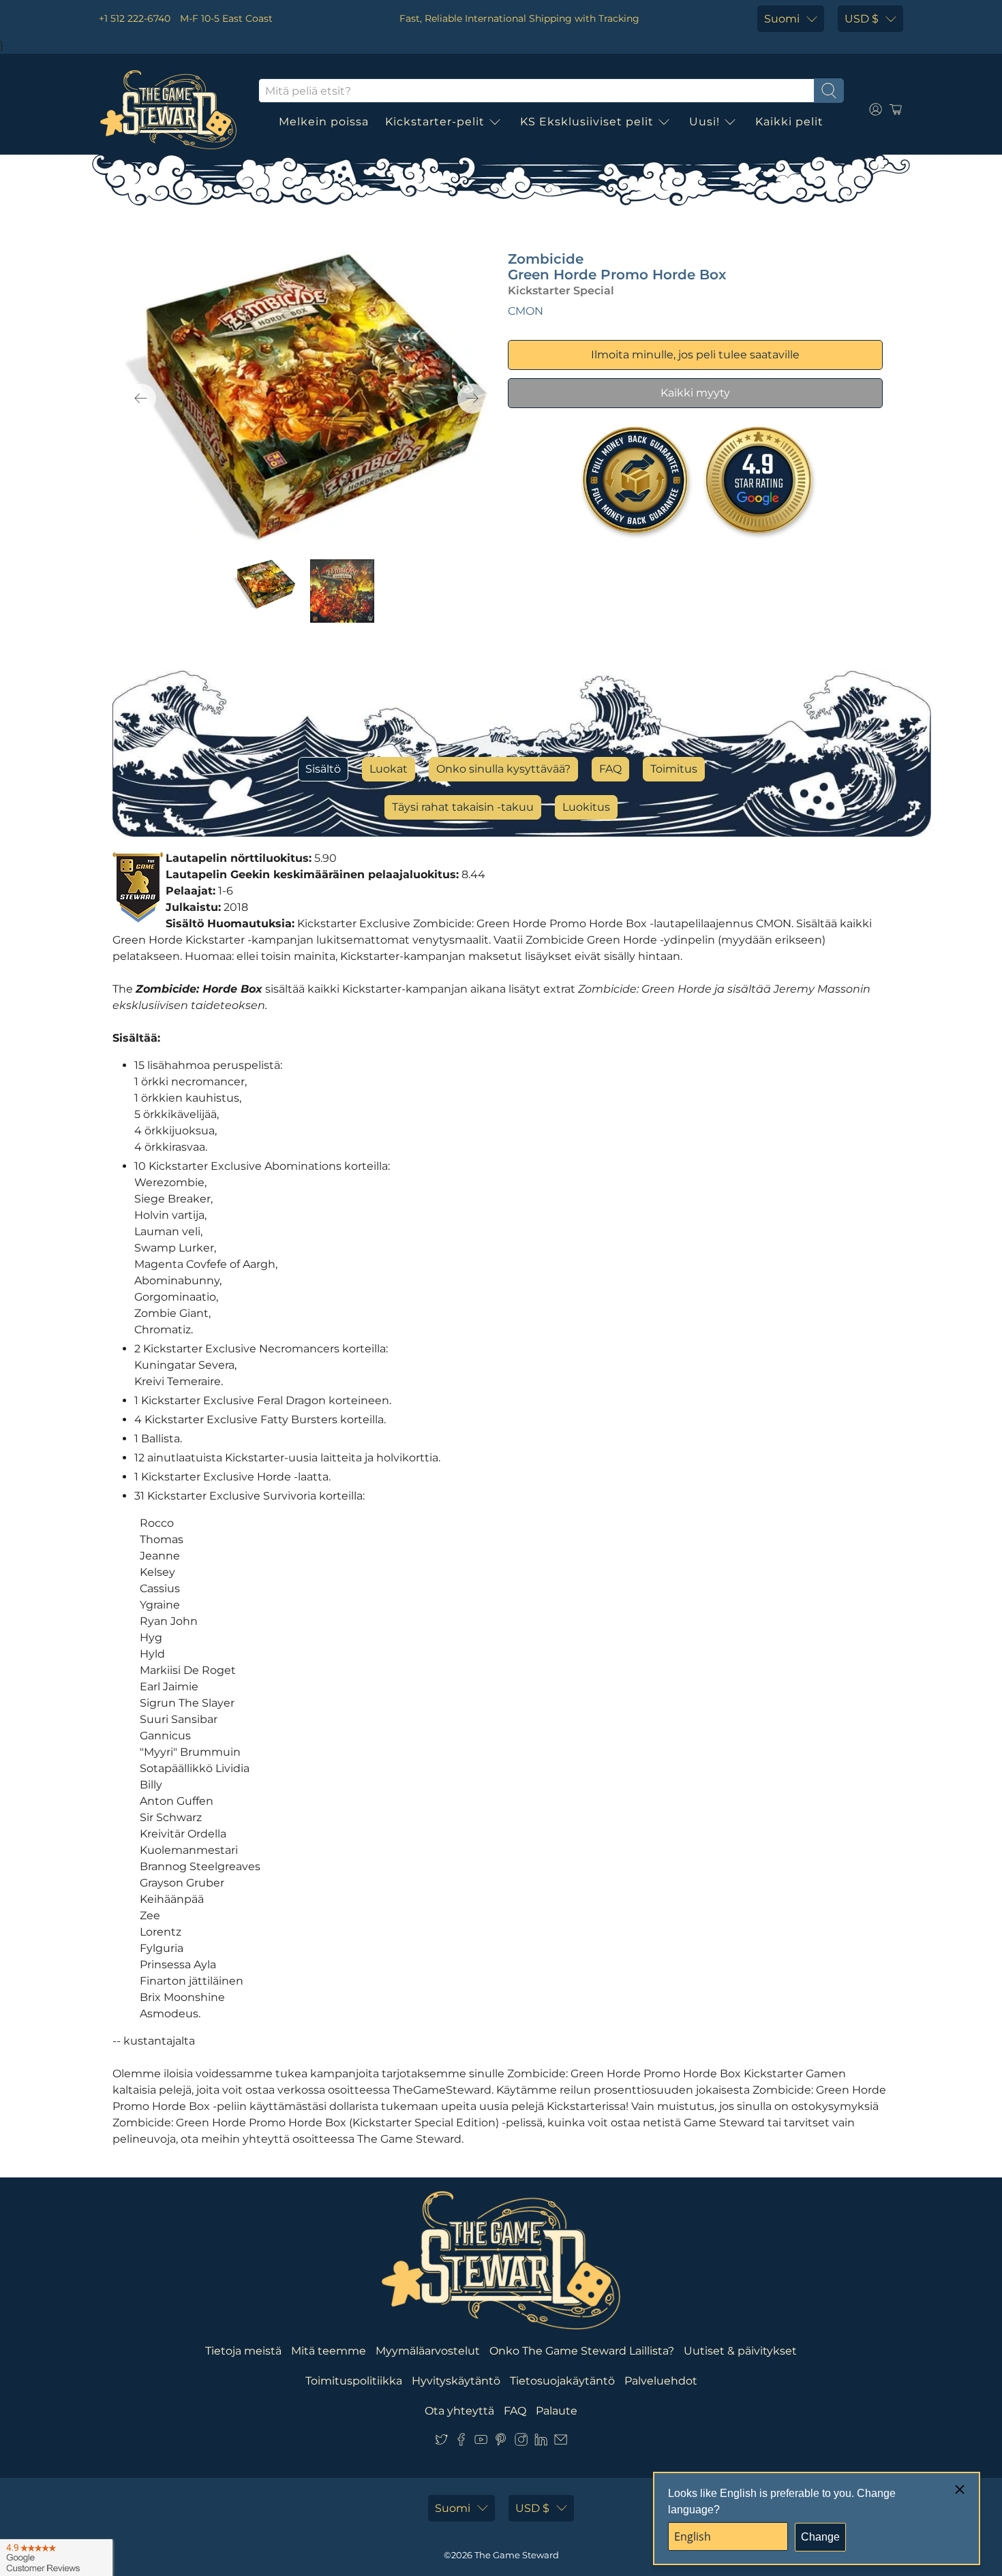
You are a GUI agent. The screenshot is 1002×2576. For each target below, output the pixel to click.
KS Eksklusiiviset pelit (587, 122)
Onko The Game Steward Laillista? (582, 2351)
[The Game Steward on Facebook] (461, 2442)
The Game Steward (517, 2555)
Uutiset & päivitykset (740, 2351)
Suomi (782, 19)
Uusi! (704, 122)
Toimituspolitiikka (354, 2381)
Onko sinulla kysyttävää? (503, 769)
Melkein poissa (324, 122)
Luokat (389, 769)
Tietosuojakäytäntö (562, 2381)
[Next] (472, 399)
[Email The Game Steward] (561, 2442)
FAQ (610, 769)
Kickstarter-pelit (435, 122)
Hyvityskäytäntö (456, 2381)
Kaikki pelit (789, 122)
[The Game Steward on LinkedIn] (541, 2442)
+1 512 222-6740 (135, 18)
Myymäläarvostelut (428, 2351)
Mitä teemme (329, 2351)
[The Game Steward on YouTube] (481, 2442)
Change (820, 2537)
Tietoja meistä (243, 2351)
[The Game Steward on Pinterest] (501, 2442)
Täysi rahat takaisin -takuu (463, 807)
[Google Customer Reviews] (56, 2558)
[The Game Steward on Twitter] (441, 2442)
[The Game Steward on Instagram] (521, 2442)
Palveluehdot (661, 2381)
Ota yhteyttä (459, 2411)
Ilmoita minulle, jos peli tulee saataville (695, 355)
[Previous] (141, 399)
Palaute (557, 2411)
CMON (526, 311)
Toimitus (674, 769)
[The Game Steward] (168, 110)
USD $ (862, 19)
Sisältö (323, 769)
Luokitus (586, 807)
